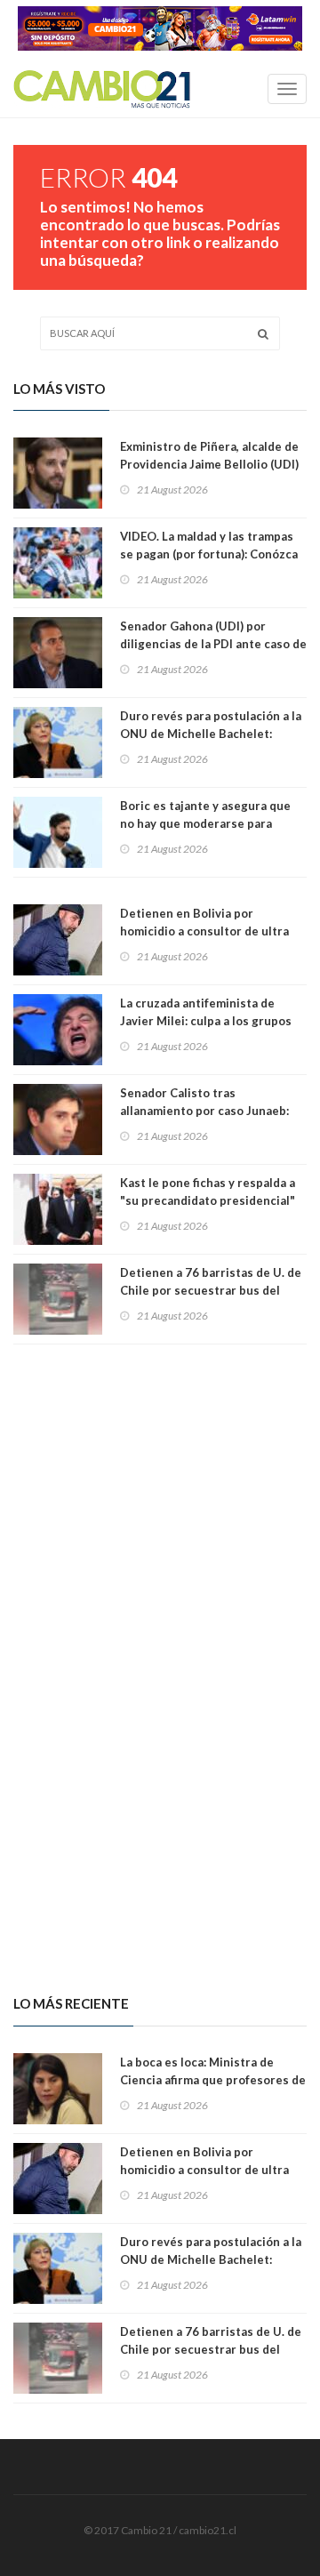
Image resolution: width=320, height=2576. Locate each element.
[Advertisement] (160, 1502)
